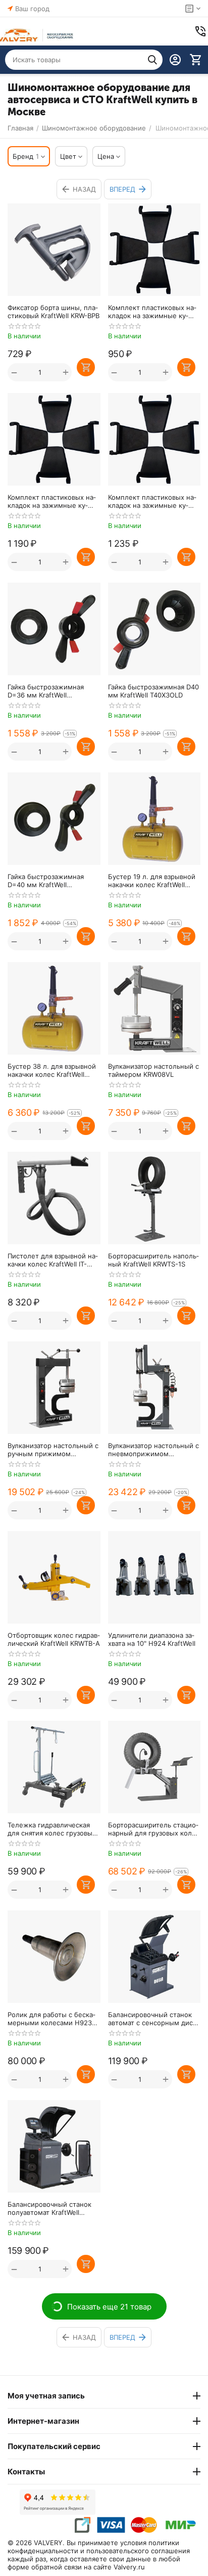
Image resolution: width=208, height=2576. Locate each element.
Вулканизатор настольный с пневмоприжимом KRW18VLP (153, 1450)
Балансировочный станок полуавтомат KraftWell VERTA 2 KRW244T (49, 2208)
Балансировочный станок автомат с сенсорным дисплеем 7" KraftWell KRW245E (154, 2019)
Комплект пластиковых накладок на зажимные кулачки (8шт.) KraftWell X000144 (152, 312)
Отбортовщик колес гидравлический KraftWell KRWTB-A (54, 1639)
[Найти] (152, 60)
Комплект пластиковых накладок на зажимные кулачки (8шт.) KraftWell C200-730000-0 (154, 501)
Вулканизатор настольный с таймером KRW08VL (153, 1070)
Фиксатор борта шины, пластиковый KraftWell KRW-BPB (54, 312)
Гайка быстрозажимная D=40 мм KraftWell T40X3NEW (46, 881)
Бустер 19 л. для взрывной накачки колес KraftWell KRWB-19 (152, 881)
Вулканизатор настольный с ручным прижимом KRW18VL (53, 1450)
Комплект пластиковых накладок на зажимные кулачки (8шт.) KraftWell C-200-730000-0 (52, 501)
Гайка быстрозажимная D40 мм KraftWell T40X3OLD (153, 691)
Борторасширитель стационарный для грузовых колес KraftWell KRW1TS (154, 1829)
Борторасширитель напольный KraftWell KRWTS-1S (153, 1260)
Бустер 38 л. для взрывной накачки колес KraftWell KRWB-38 (52, 1070)
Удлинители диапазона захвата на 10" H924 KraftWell (152, 1639)
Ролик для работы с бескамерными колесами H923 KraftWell (51, 2019)
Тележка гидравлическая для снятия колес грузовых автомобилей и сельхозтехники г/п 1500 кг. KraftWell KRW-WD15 (53, 1829)
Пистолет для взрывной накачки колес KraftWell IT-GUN (53, 1260)
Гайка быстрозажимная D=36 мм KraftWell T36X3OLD (46, 691)
